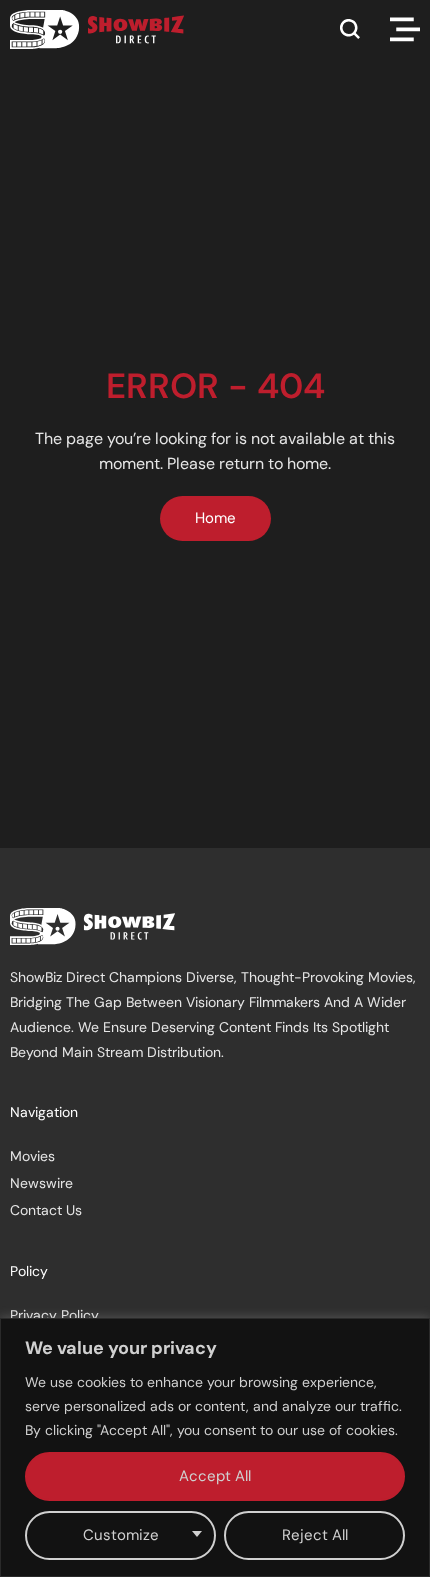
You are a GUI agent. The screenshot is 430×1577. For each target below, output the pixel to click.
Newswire (41, 1183)
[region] (215, 1447)
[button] (350, 29)
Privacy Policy (54, 1315)
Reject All (315, 1535)
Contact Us (46, 1210)
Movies (32, 1156)
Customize (121, 1535)
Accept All (215, 1476)
